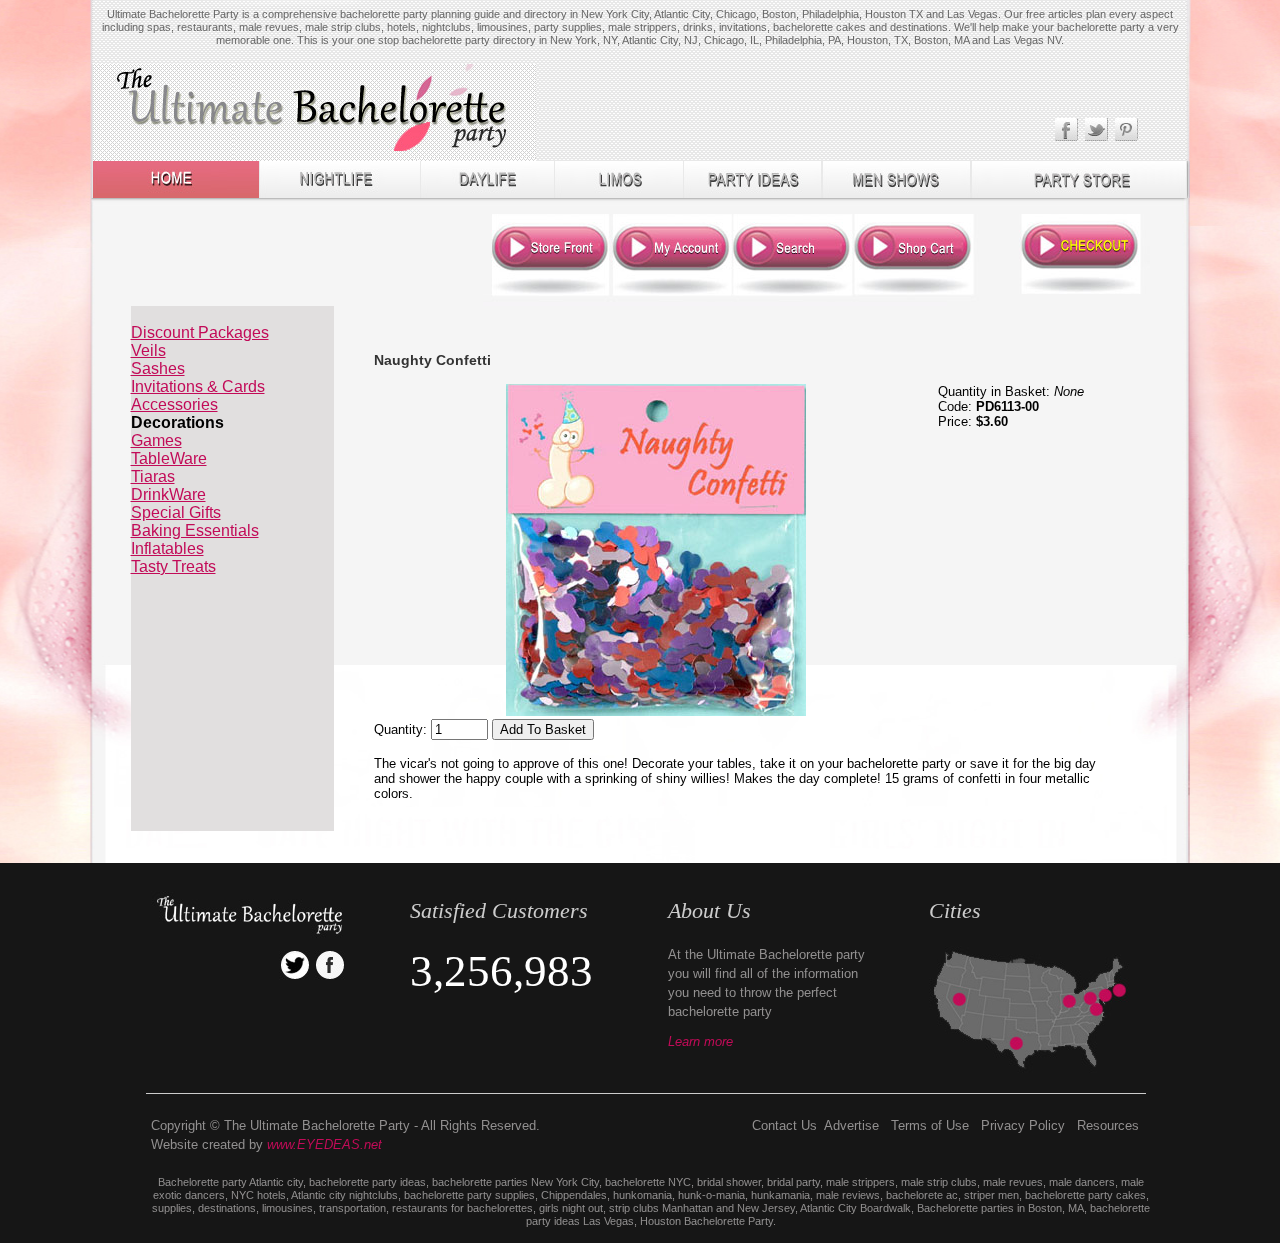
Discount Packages (200, 332)
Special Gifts (176, 512)
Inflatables (167, 548)
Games (156, 440)
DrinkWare (168, 494)
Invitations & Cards (198, 386)
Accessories (174, 404)
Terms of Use (930, 1125)
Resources (1108, 1125)
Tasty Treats (173, 566)
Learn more (700, 1041)
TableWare (169, 458)
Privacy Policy (1023, 1125)
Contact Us (784, 1125)
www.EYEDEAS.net (324, 1144)
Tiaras (153, 476)
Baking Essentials (195, 530)
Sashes (158, 368)
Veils (148, 350)
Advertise (851, 1125)
